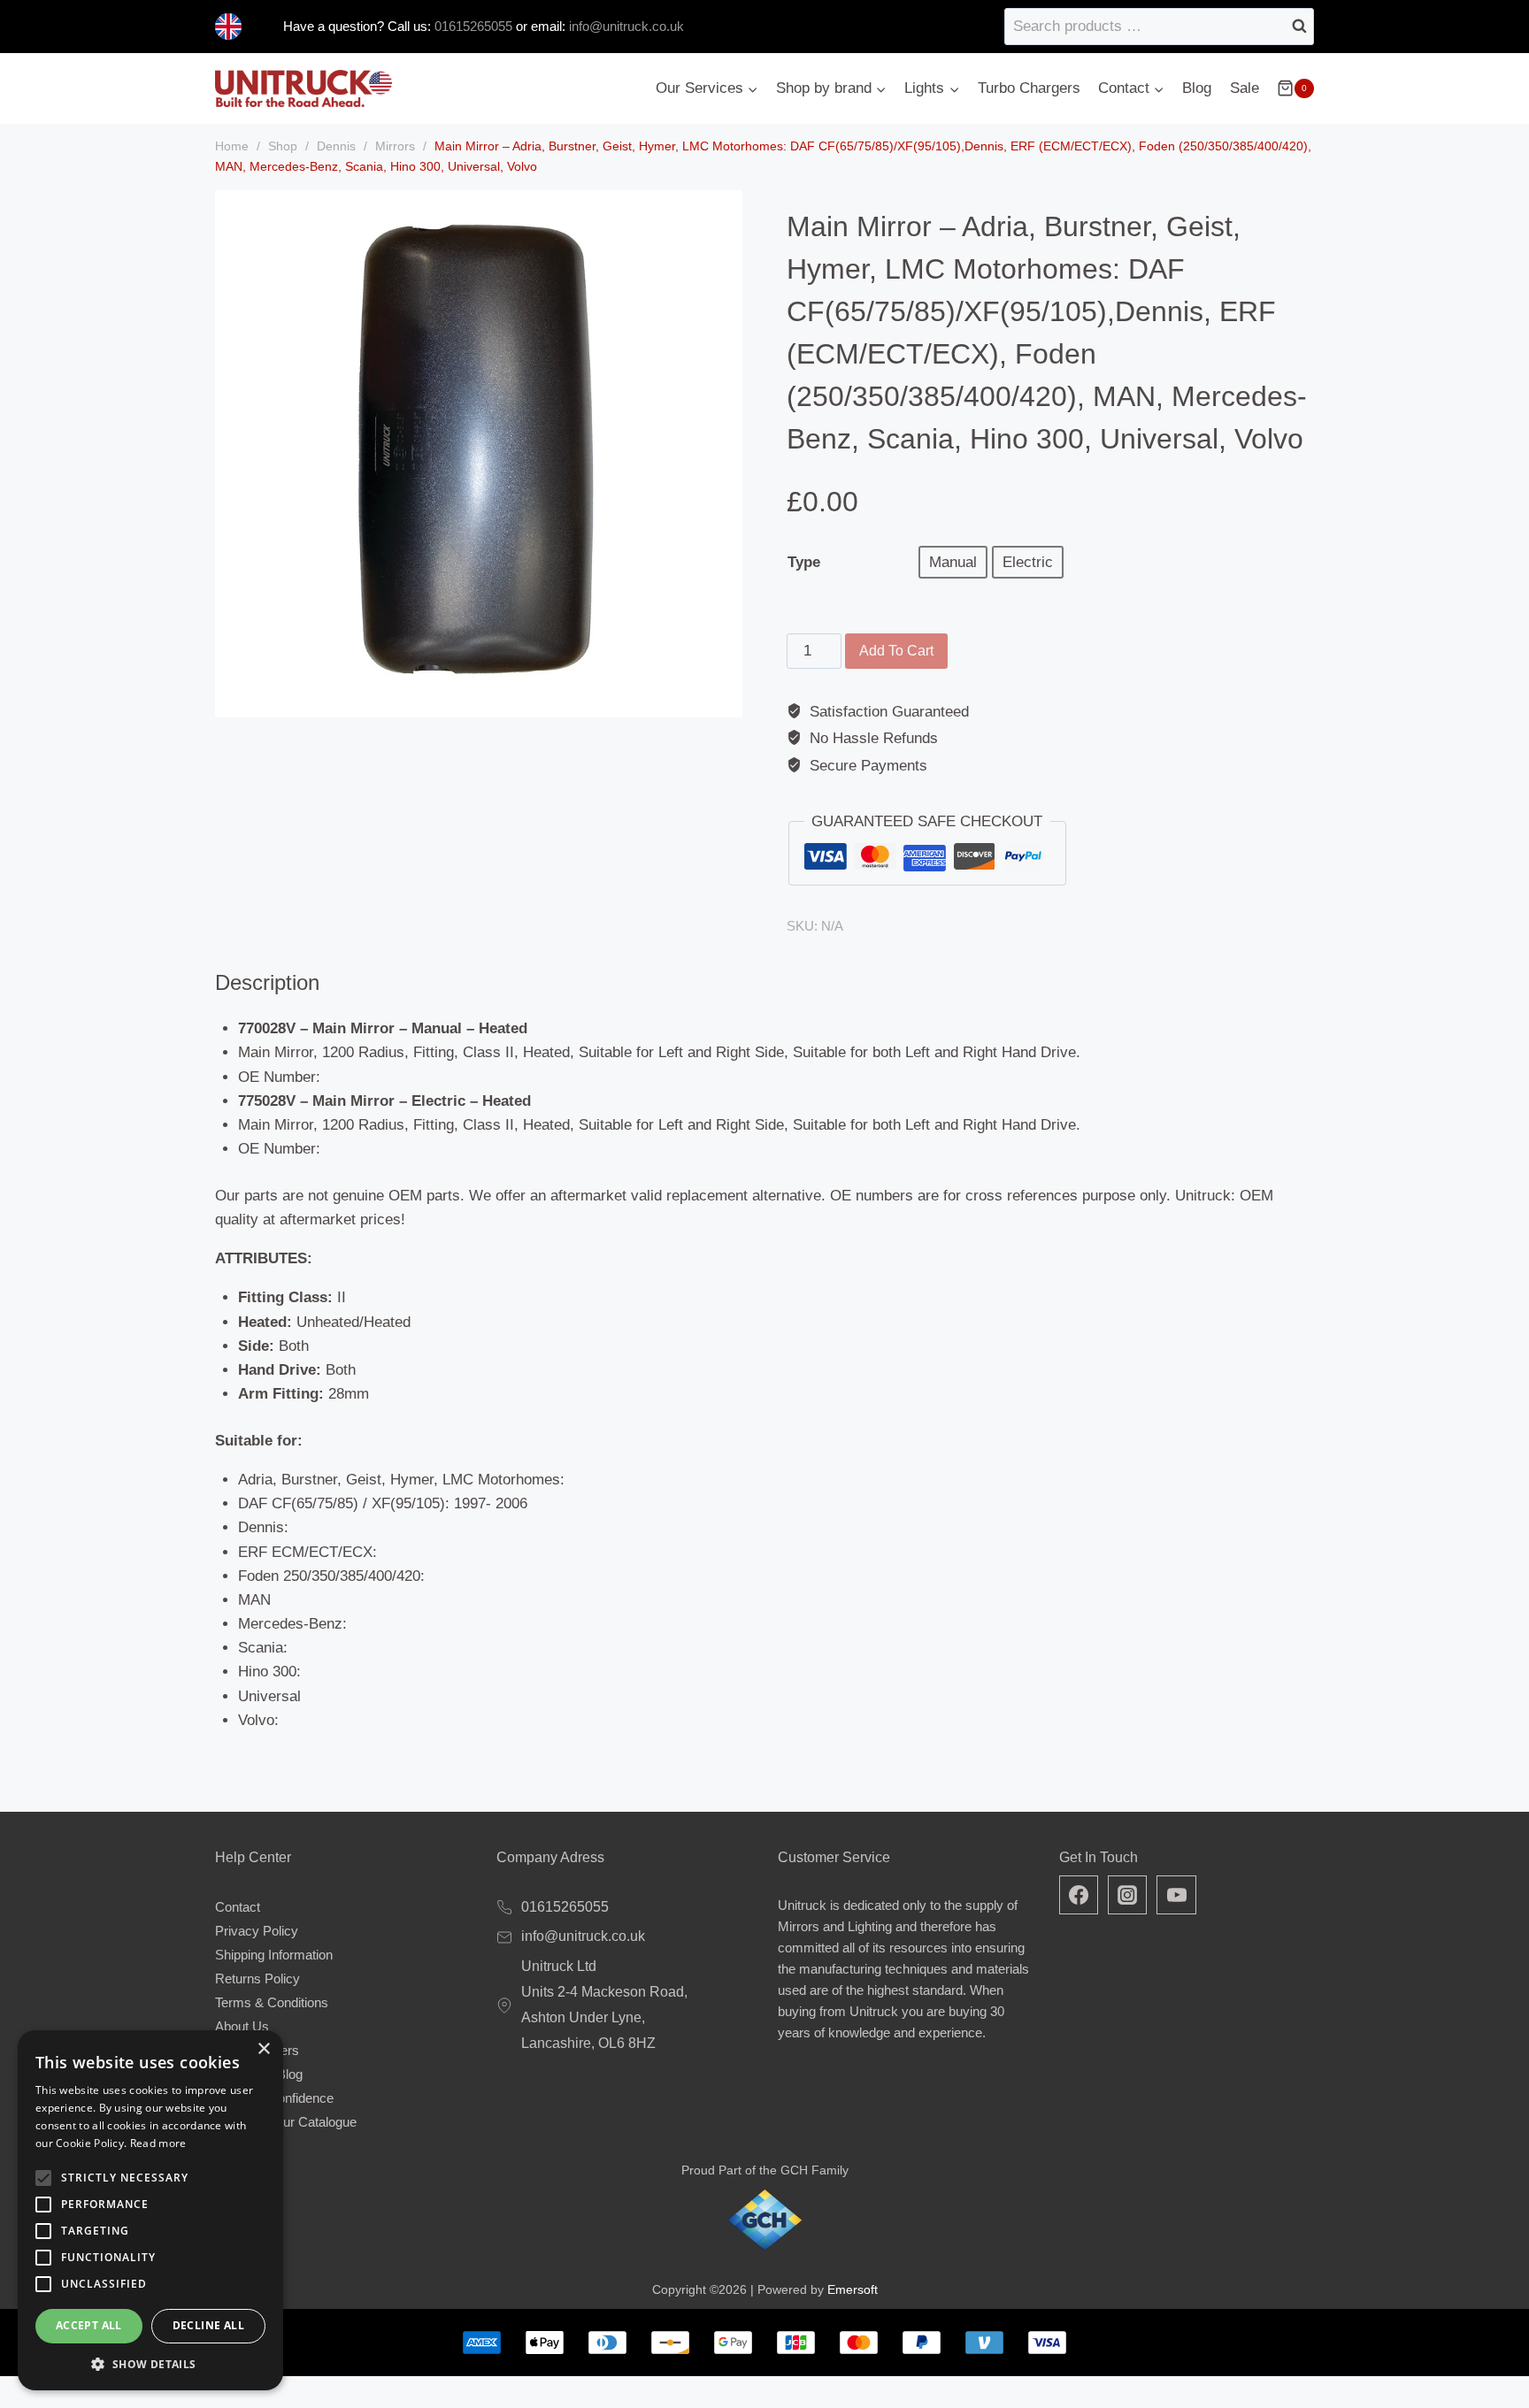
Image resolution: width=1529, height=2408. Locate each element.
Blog (1197, 88)
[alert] (150, 2210)
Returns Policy (257, 1979)
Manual (953, 562)
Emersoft (853, 2289)
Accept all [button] (89, 2325)
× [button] (263, 2049)
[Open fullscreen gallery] (725, 700)
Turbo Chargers (1029, 88)
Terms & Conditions (272, 2002)
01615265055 (472, 26)
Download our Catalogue (286, 2122)
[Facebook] (1079, 1895)
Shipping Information (274, 1955)
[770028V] (479, 454)
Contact (238, 1907)
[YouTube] (1176, 1895)
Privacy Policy (257, 1931)
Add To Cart (896, 651)
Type (804, 562)
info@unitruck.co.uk (626, 26)
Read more (158, 2143)
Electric (1028, 562)
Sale (1245, 88)
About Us (242, 2026)
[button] (150, 2364)
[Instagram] (1127, 1895)
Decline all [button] (208, 2325)
